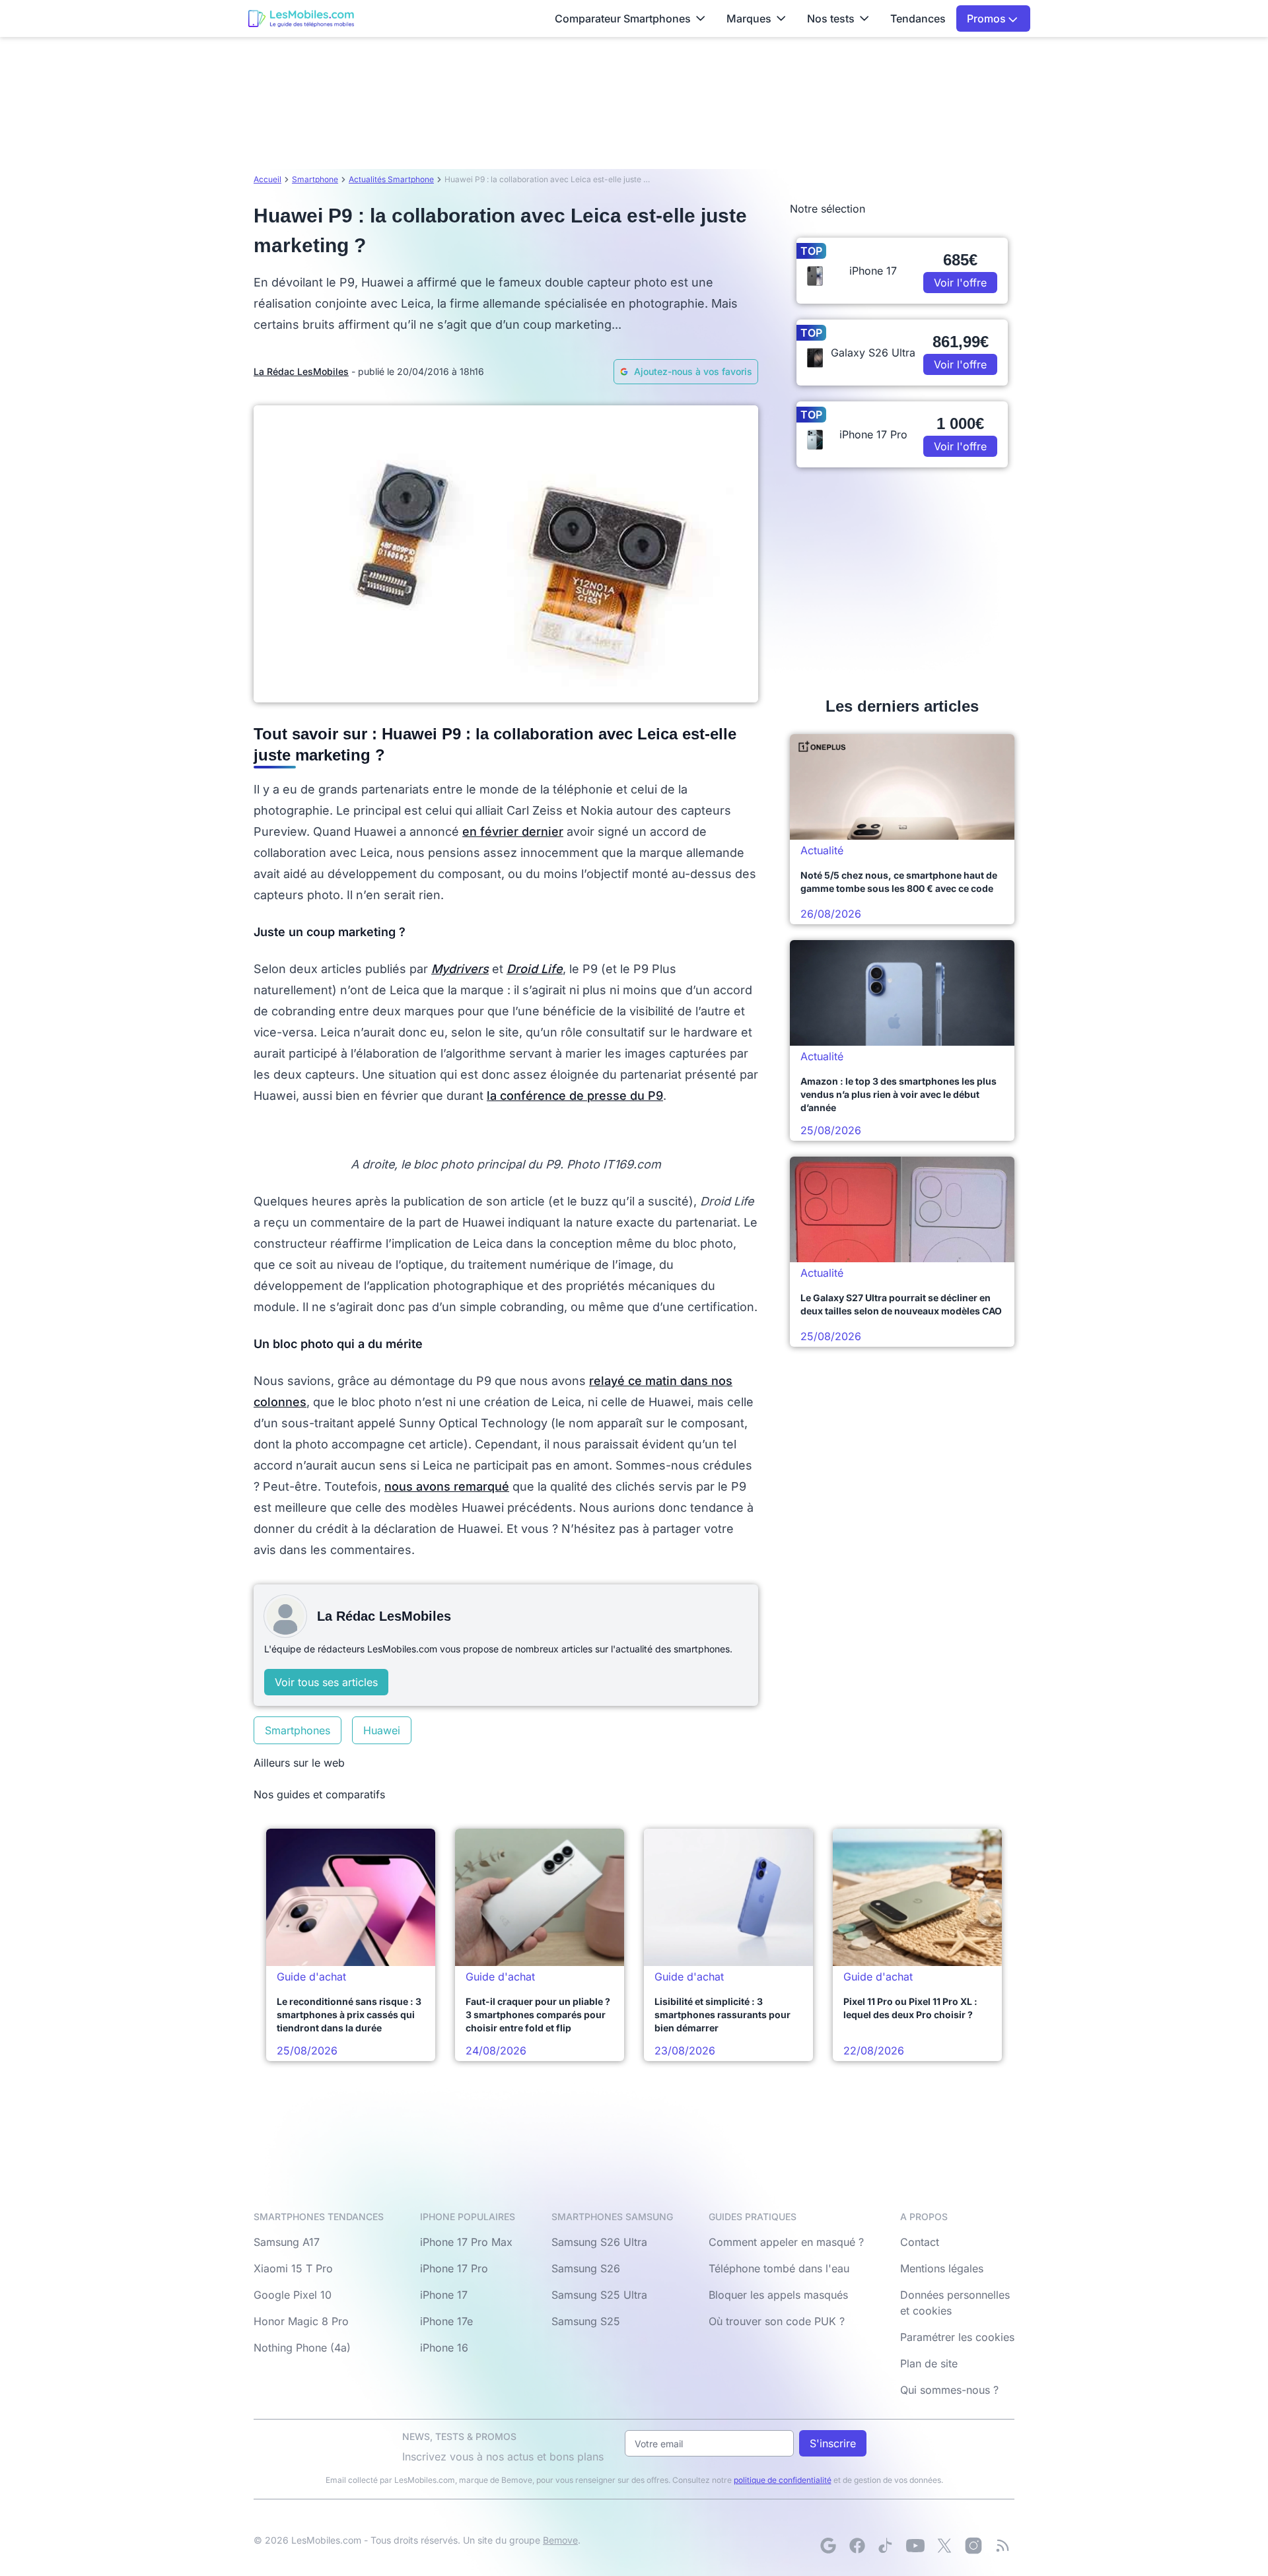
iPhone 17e (446, 2321)
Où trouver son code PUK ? (777, 2321)
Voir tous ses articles (326, 1682)
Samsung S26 (586, 2268)
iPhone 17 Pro (454, 2268)
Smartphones (298, 1730)
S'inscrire (833, 2443)
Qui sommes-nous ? (949, 2390)
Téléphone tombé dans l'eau (779, 2268)
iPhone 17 (444, 2295)
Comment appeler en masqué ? (786, 2242)
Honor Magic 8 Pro (301, 2321)
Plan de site (929, 2363)
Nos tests (831, 18)
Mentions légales (942, 2268)
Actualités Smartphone (391, 179)
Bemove (560, 2540)
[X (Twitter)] (944, 2546)
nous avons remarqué (447, 1486)
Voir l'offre (960, 283)
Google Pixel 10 (293, 2295)
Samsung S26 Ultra (599, 2242)
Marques (749, 18)
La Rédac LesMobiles (301, 371)
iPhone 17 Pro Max (466, 2242)
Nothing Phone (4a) (302, 2348)
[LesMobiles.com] (301, 18)
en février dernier (513, 831)
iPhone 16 (444, 2348)
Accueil (267, 179)
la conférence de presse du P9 (575, 1096)
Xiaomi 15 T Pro (293, 2268)
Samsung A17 (287, 2242)
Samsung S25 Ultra (599, 2295)
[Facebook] (857, 2546)
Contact (920, 2242)
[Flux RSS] (1003, 2546)
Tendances (918, 18)
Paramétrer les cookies (957, 2337)
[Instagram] (973, 2546)
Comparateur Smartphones (623, 18)
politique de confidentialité (783, 2480)
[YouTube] (915, 2546)
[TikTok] (886, 2546)
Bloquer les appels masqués (778, 2295)
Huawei (382, 1730)
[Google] (828, 2546)
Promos (988, 18)
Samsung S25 (586, 2321)
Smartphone (315, 179)
